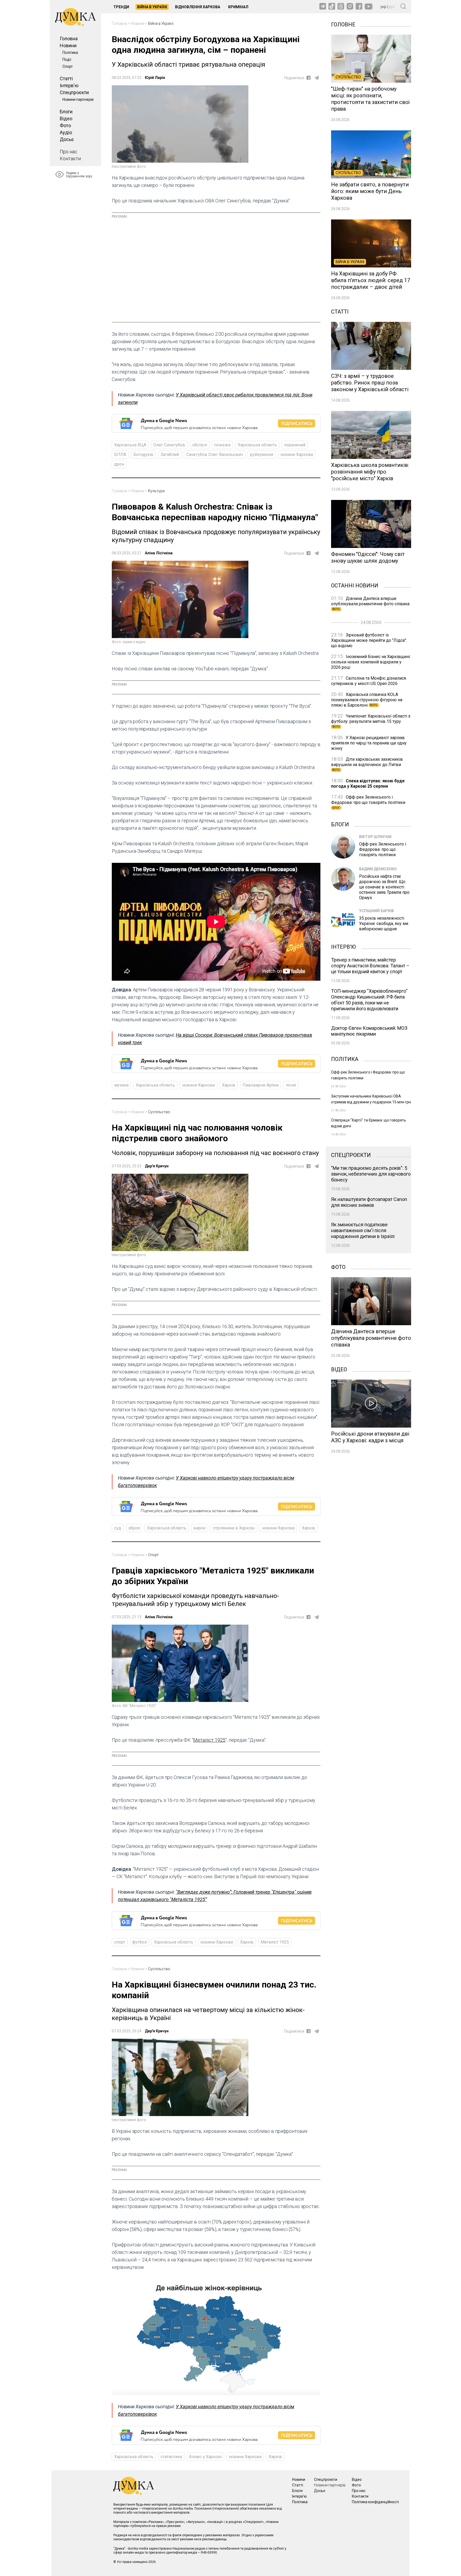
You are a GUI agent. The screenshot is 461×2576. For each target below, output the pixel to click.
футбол (140, 1942)
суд (118, 1528)
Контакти (70, 159)
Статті (66, 79)
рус (392, 7)
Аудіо (66, 132)
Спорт (68, 66)
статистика (171, 2457)
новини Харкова (297, 454)
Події (67, 59)
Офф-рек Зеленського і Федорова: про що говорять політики (368, 802)
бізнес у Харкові (205, 2457)
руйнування (262, 454)
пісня (291, 1085)
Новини (68, 45)
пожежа (222, 445)
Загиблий (170, 454)
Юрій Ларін (155, 78)
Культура (156, 491)
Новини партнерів (78, 99)
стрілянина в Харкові (234, 1528)
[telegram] (317, 78)
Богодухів (143, 454)
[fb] (309, 78)
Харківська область (257, 445)
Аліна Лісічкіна (159, 553)
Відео (66, 119)
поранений (295, 445)
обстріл (200, 445)
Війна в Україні (152, 7)
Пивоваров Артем (261, 1085)
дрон (119, 464)
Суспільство (159, 1112)
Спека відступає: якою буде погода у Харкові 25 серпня (368, 784)
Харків (229, 1085)
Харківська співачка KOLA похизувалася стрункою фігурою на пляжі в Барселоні (367, 700)
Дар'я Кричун (157, 1166)
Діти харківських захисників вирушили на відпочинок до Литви (367, 764)
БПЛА (120, 454)
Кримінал (238, 7)
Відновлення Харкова (198, 7)
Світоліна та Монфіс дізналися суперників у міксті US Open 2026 (369, 681)
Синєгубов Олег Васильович (214, 454)
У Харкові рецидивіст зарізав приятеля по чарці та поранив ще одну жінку (369, 743)
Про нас (69, 152)
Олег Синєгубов (169, 445)
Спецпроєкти (74, 92)
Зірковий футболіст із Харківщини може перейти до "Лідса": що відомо (369, 640)
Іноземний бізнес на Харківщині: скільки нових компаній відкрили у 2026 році (371, 662)
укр (383, 7)
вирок (200, 1528)
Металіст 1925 (209, 1740)
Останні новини (355, 585)
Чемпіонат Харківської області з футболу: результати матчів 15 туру (371, 721)
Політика (70, 53)
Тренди (121, 7)
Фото (65, 125)
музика (121, 1085)
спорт (120, 1942)
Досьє (67, 139)
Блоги (66, 112)
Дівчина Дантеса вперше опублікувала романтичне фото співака (370, 603)
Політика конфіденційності (375, 2502)
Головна (69, 39)
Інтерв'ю (69, 85)
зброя (134, 1528)
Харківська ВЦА (130, 445)
